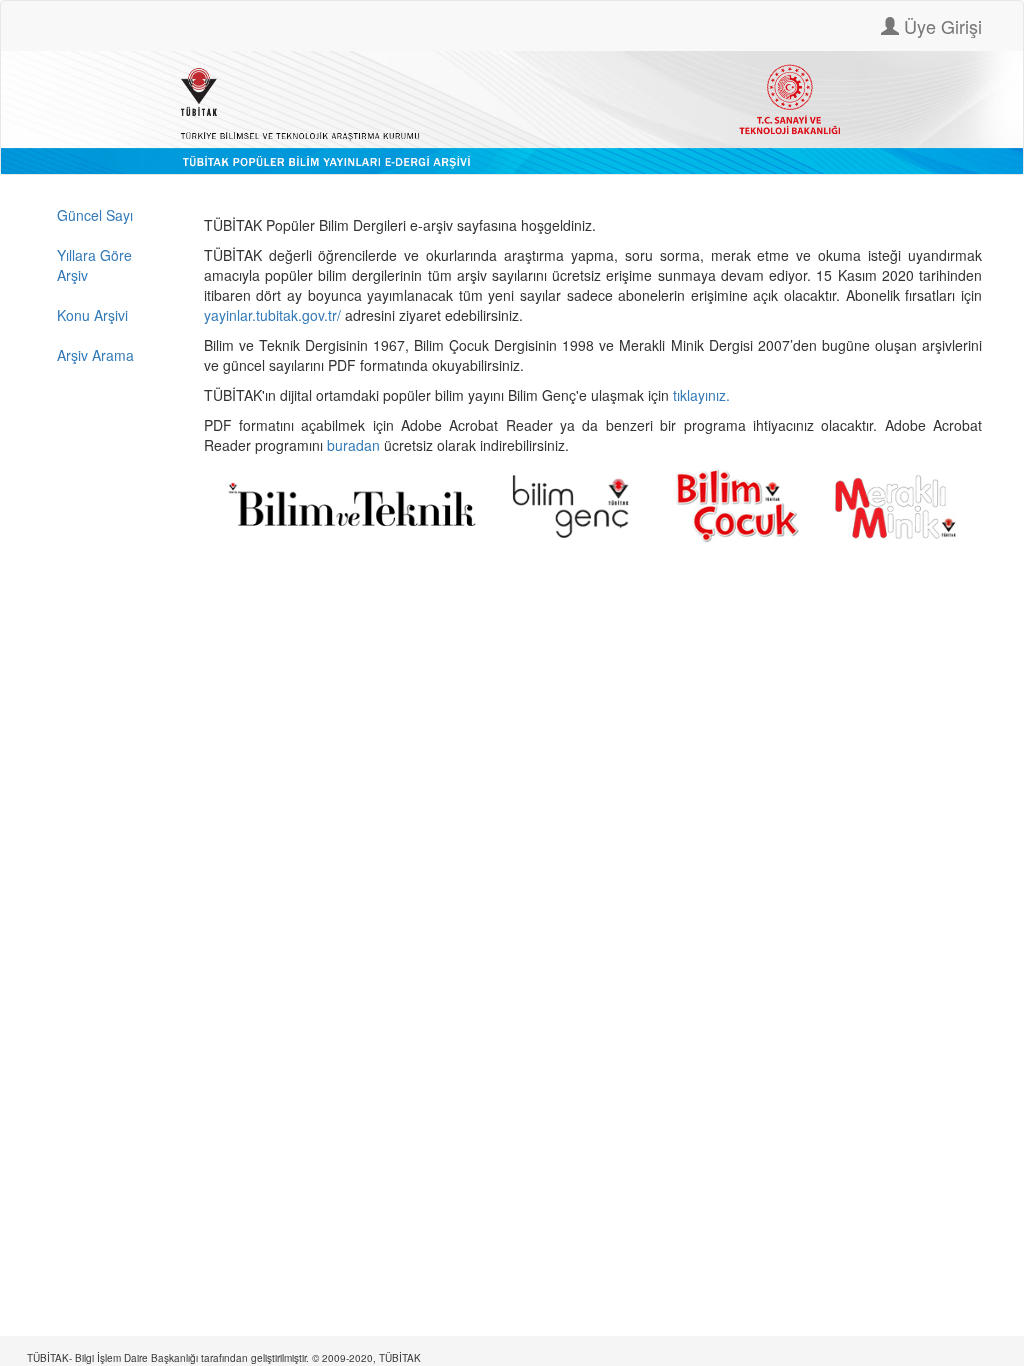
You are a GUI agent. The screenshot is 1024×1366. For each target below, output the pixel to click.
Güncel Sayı (95, 215)
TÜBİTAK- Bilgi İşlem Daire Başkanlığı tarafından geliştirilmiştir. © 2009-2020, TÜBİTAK (224, 1358)
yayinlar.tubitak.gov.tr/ (272, 315)
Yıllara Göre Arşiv (94, 265)
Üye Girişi (940, 26)
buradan (355, 445)
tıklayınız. (703, 395)
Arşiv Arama (95, 355)
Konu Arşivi (92, 315)
